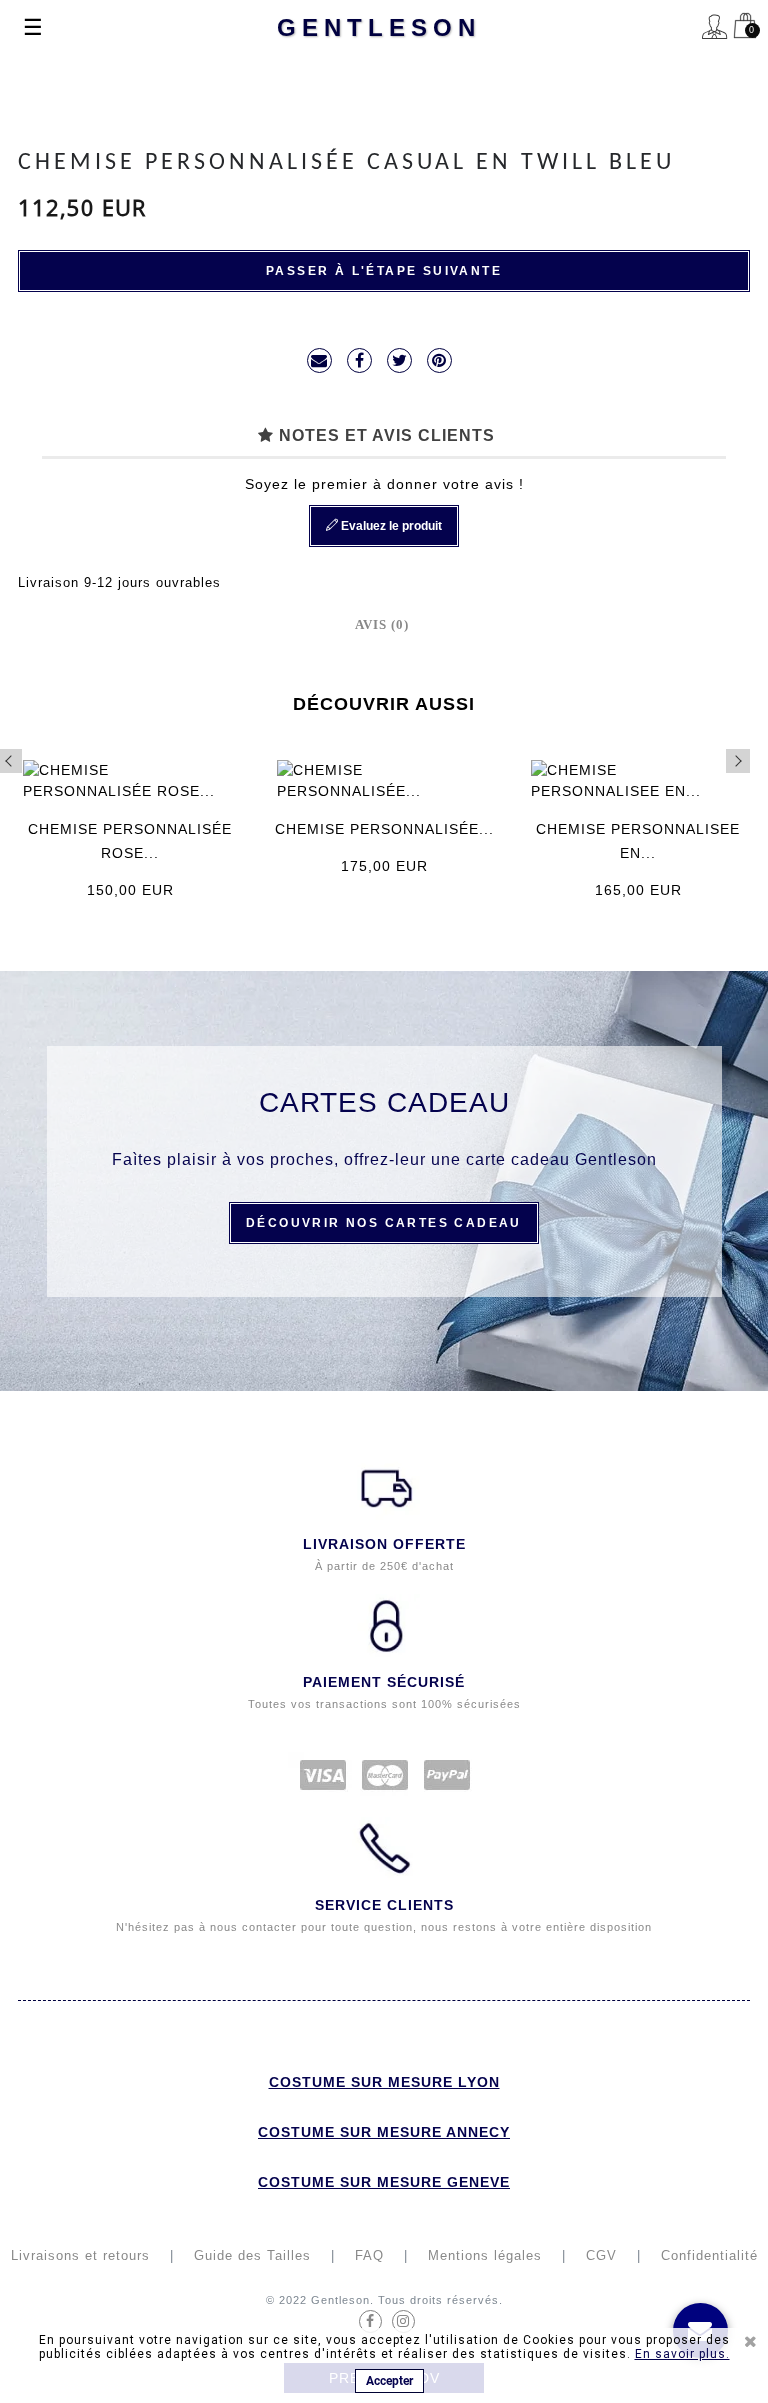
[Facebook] (370, 2321)
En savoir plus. (682, 2354)
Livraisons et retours (80, 2255)
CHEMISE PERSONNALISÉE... (384, 829)
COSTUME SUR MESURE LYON (384, 2082)
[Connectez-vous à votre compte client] (715, 29)
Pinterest (439, 360)
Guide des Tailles (252, 2255)
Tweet (399, 360)
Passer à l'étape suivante (384, 271)
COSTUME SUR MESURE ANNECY (384, 2132)
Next (738, 761)
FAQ (369, 2255)
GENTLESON (379, 27)
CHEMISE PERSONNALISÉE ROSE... (130, 841)
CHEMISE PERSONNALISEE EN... (638, 841)
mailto (319, 360)
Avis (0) (382, 624)
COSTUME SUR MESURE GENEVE (384, 2182)
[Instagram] (403, 2321)
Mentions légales (485, 2255)
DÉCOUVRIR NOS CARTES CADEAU (384, 1223)
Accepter (389, 2381)
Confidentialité (709, 2255)
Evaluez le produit (390, 526)
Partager (359, 360)
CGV (601, 2255)
